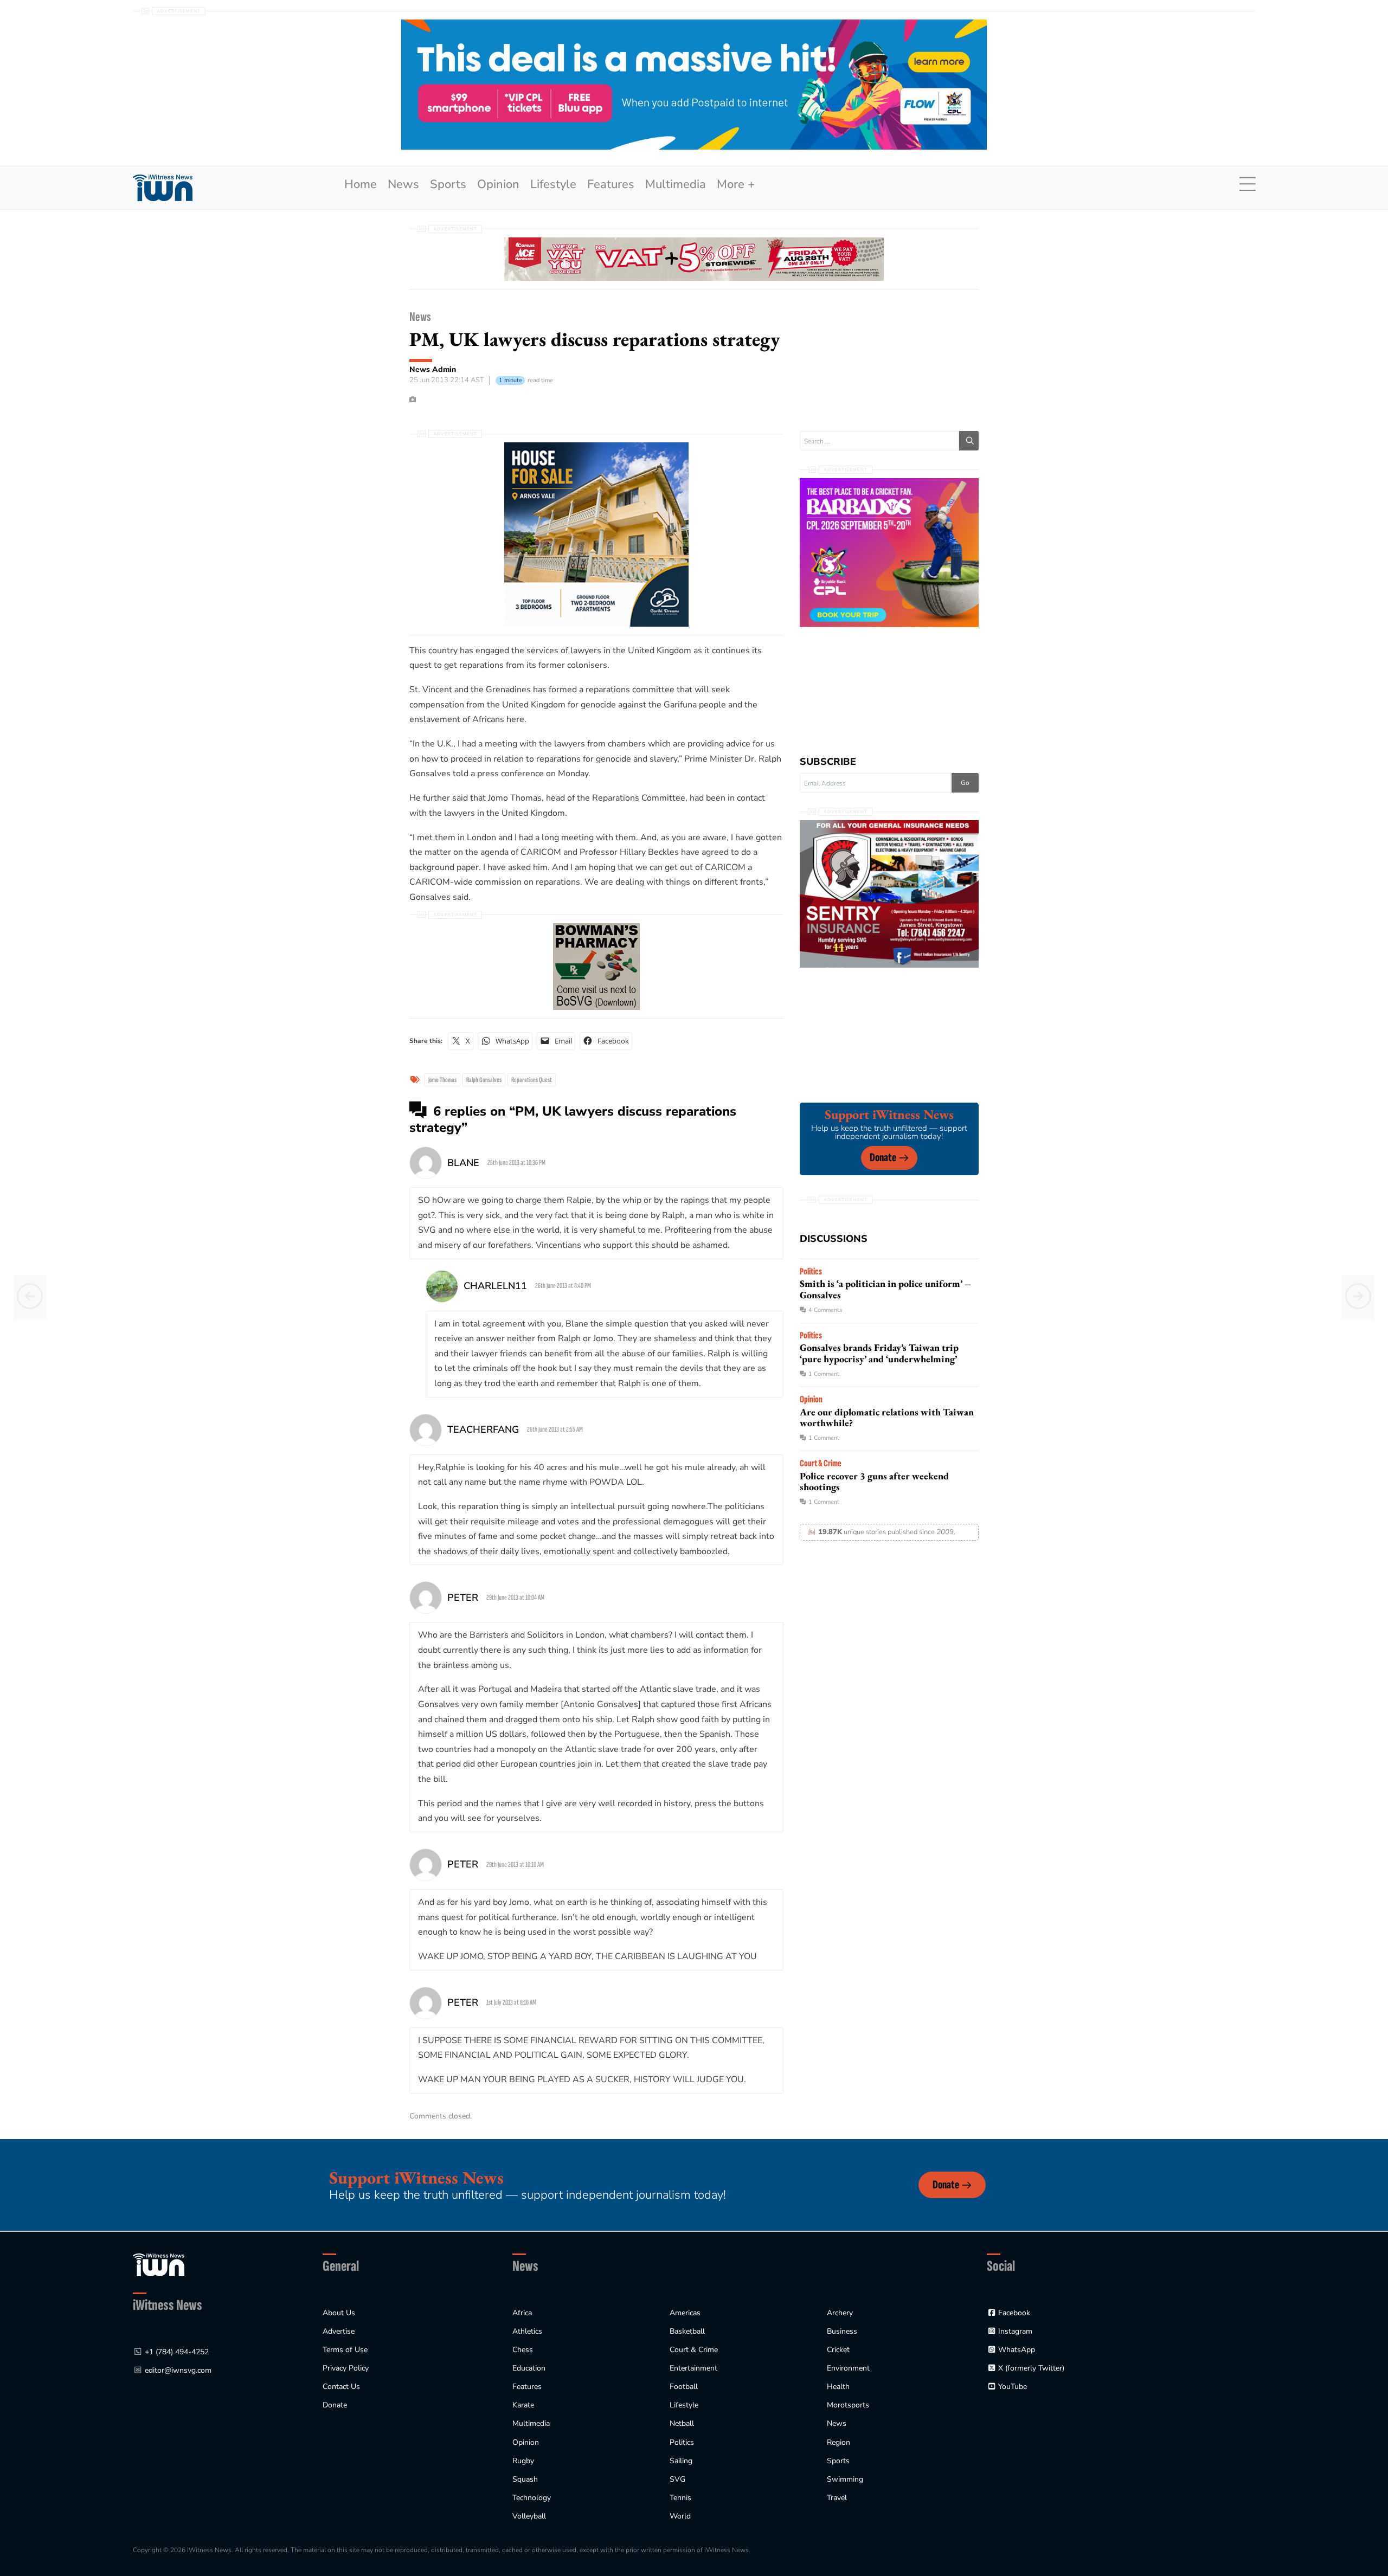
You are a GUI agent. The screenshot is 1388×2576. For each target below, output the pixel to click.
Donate (883, 1158)
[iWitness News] (159, 2265)
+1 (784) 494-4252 (177, 2352)
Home (361, 184)
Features (611, 184)
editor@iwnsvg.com (178, 2370)
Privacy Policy (346, 2368)
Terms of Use (345, 2350)
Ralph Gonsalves (484, 1080)
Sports (448, 184)
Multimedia (676, 184)
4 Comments (825, 1310)
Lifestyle (553, 184)
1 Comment (824, 1374)
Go (965, 783)
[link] (163, 188)
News (403, 184)
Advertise (339, 2331)
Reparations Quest (532, 1080)
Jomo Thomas (442, 1080)
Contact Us (341, 2387)
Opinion (498, 184)
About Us (339, 2313)
